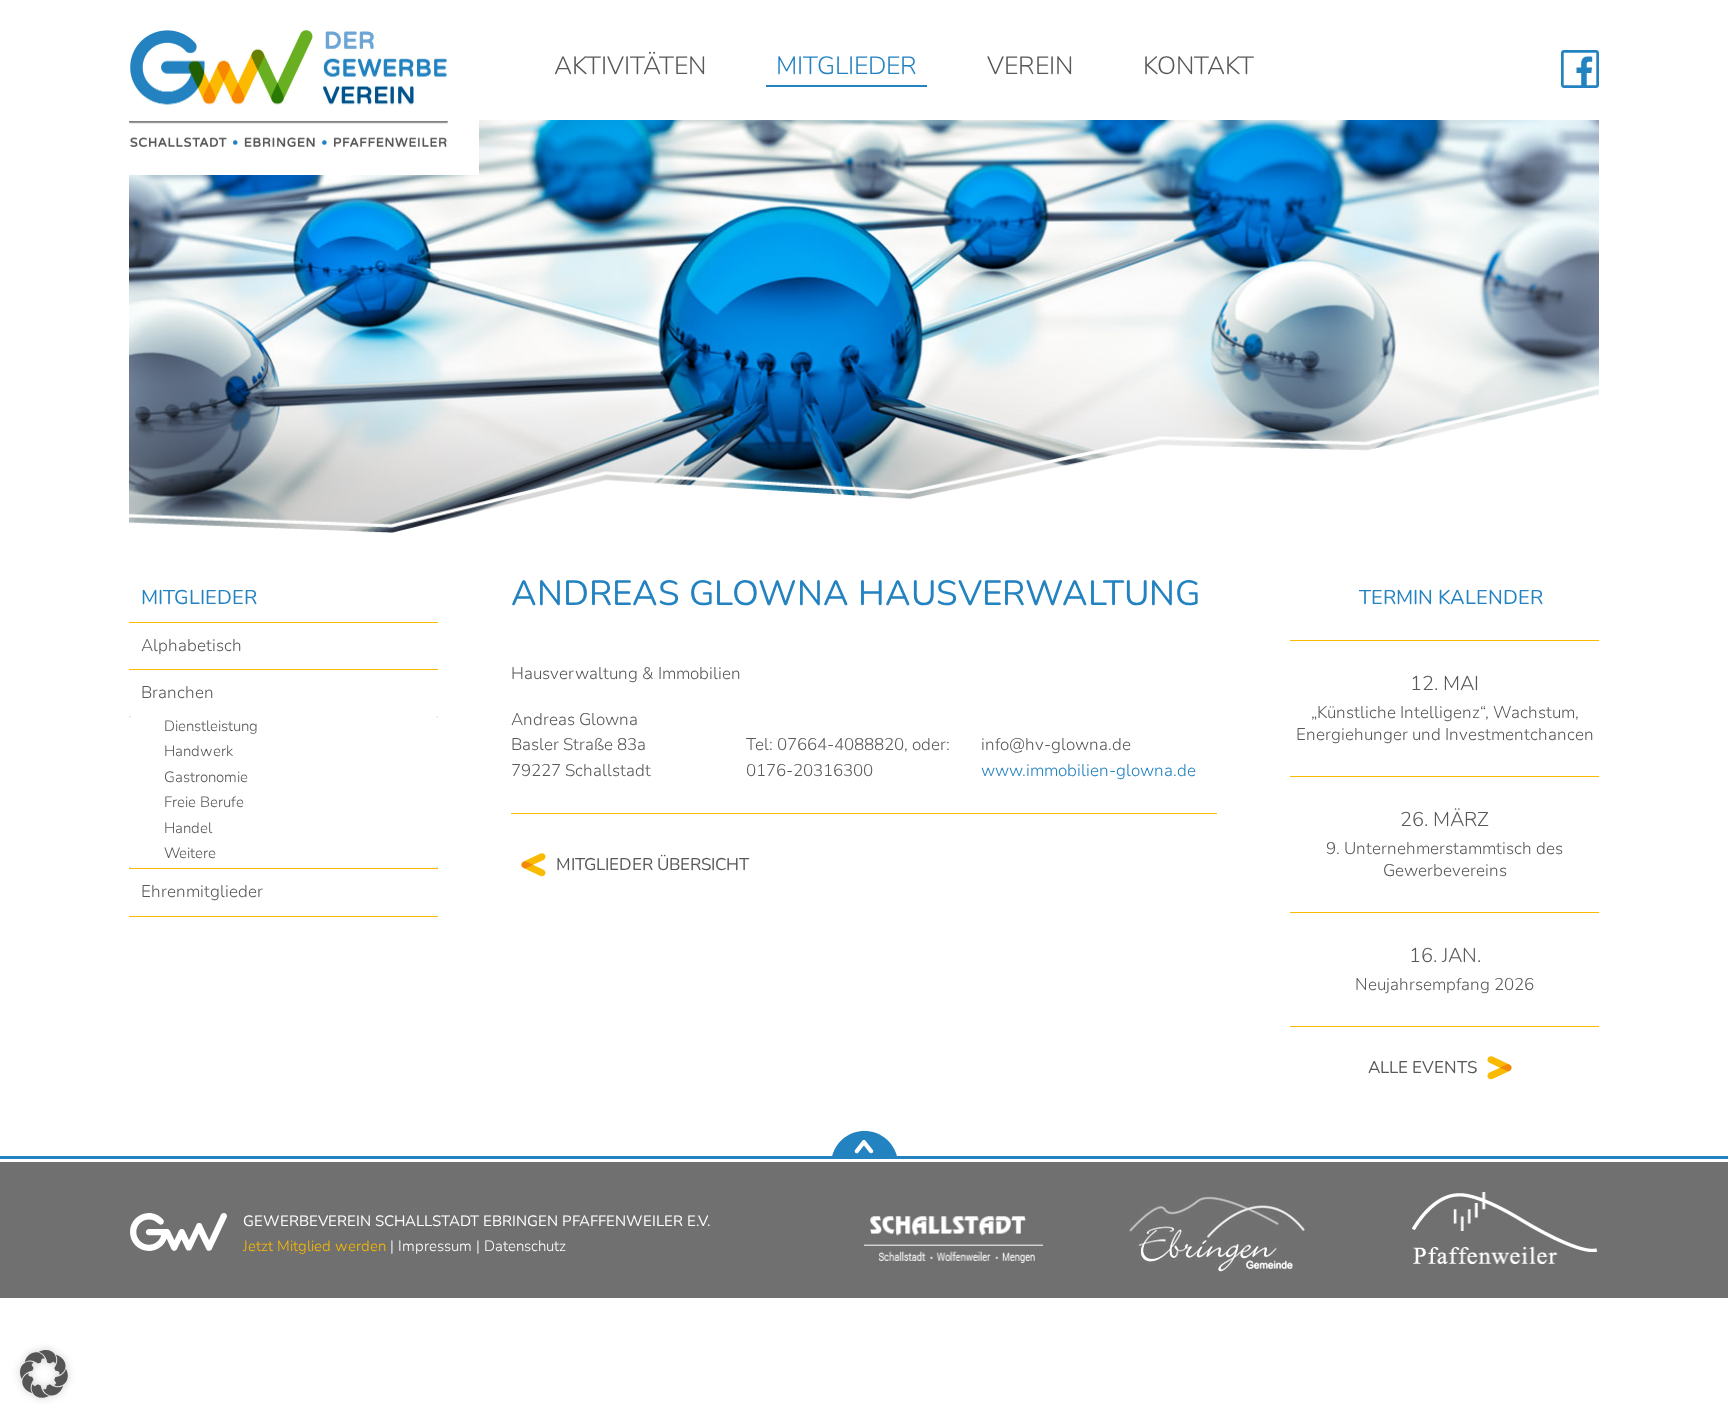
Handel (188, 828)
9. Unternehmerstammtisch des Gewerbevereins (1444, 859)
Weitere (190, 853)
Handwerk (198, 751)
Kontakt (1198, 69)
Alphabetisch (191, 645)
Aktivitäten (630, 69)
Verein (1030, 69)
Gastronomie (206, 777)
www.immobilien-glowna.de (1088, 770)
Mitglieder (846, 69)
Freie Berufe (204, 802)
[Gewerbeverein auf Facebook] (1580, 69)
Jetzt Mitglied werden (314, 1246)
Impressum (435, 1246)
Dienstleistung (211, 726)
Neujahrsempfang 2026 (1444, 984)
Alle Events (1422, 1067)
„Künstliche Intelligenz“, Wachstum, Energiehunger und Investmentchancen (1445, 723)
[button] (44, 1374)
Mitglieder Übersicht (652, 864)
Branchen (177, 692)
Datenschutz (525, 1246)
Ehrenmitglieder (202, 891)
